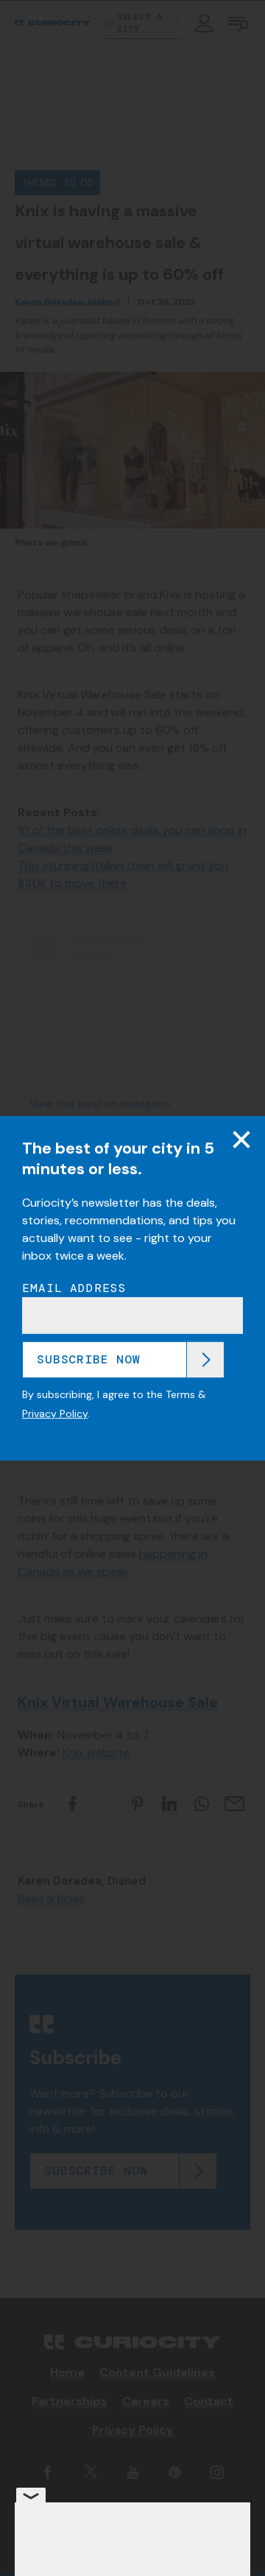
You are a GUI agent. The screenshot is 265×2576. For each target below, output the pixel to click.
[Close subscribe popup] (241, 1139)
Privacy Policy (55, 1414)
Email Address (74, 1288)
